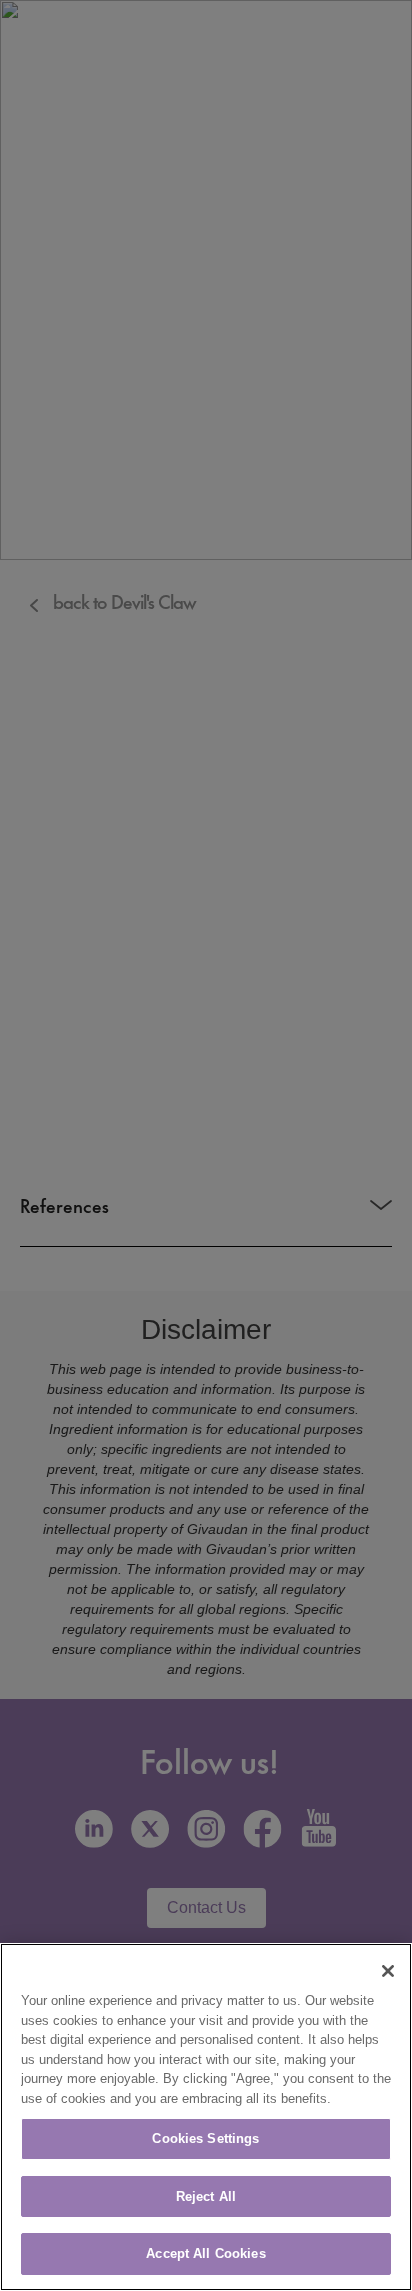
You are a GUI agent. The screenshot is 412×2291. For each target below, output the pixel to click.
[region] (206, 2117)
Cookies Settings (205, 2138)
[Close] (388, 1971)
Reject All (206, 2196)
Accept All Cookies (205, 2253)
